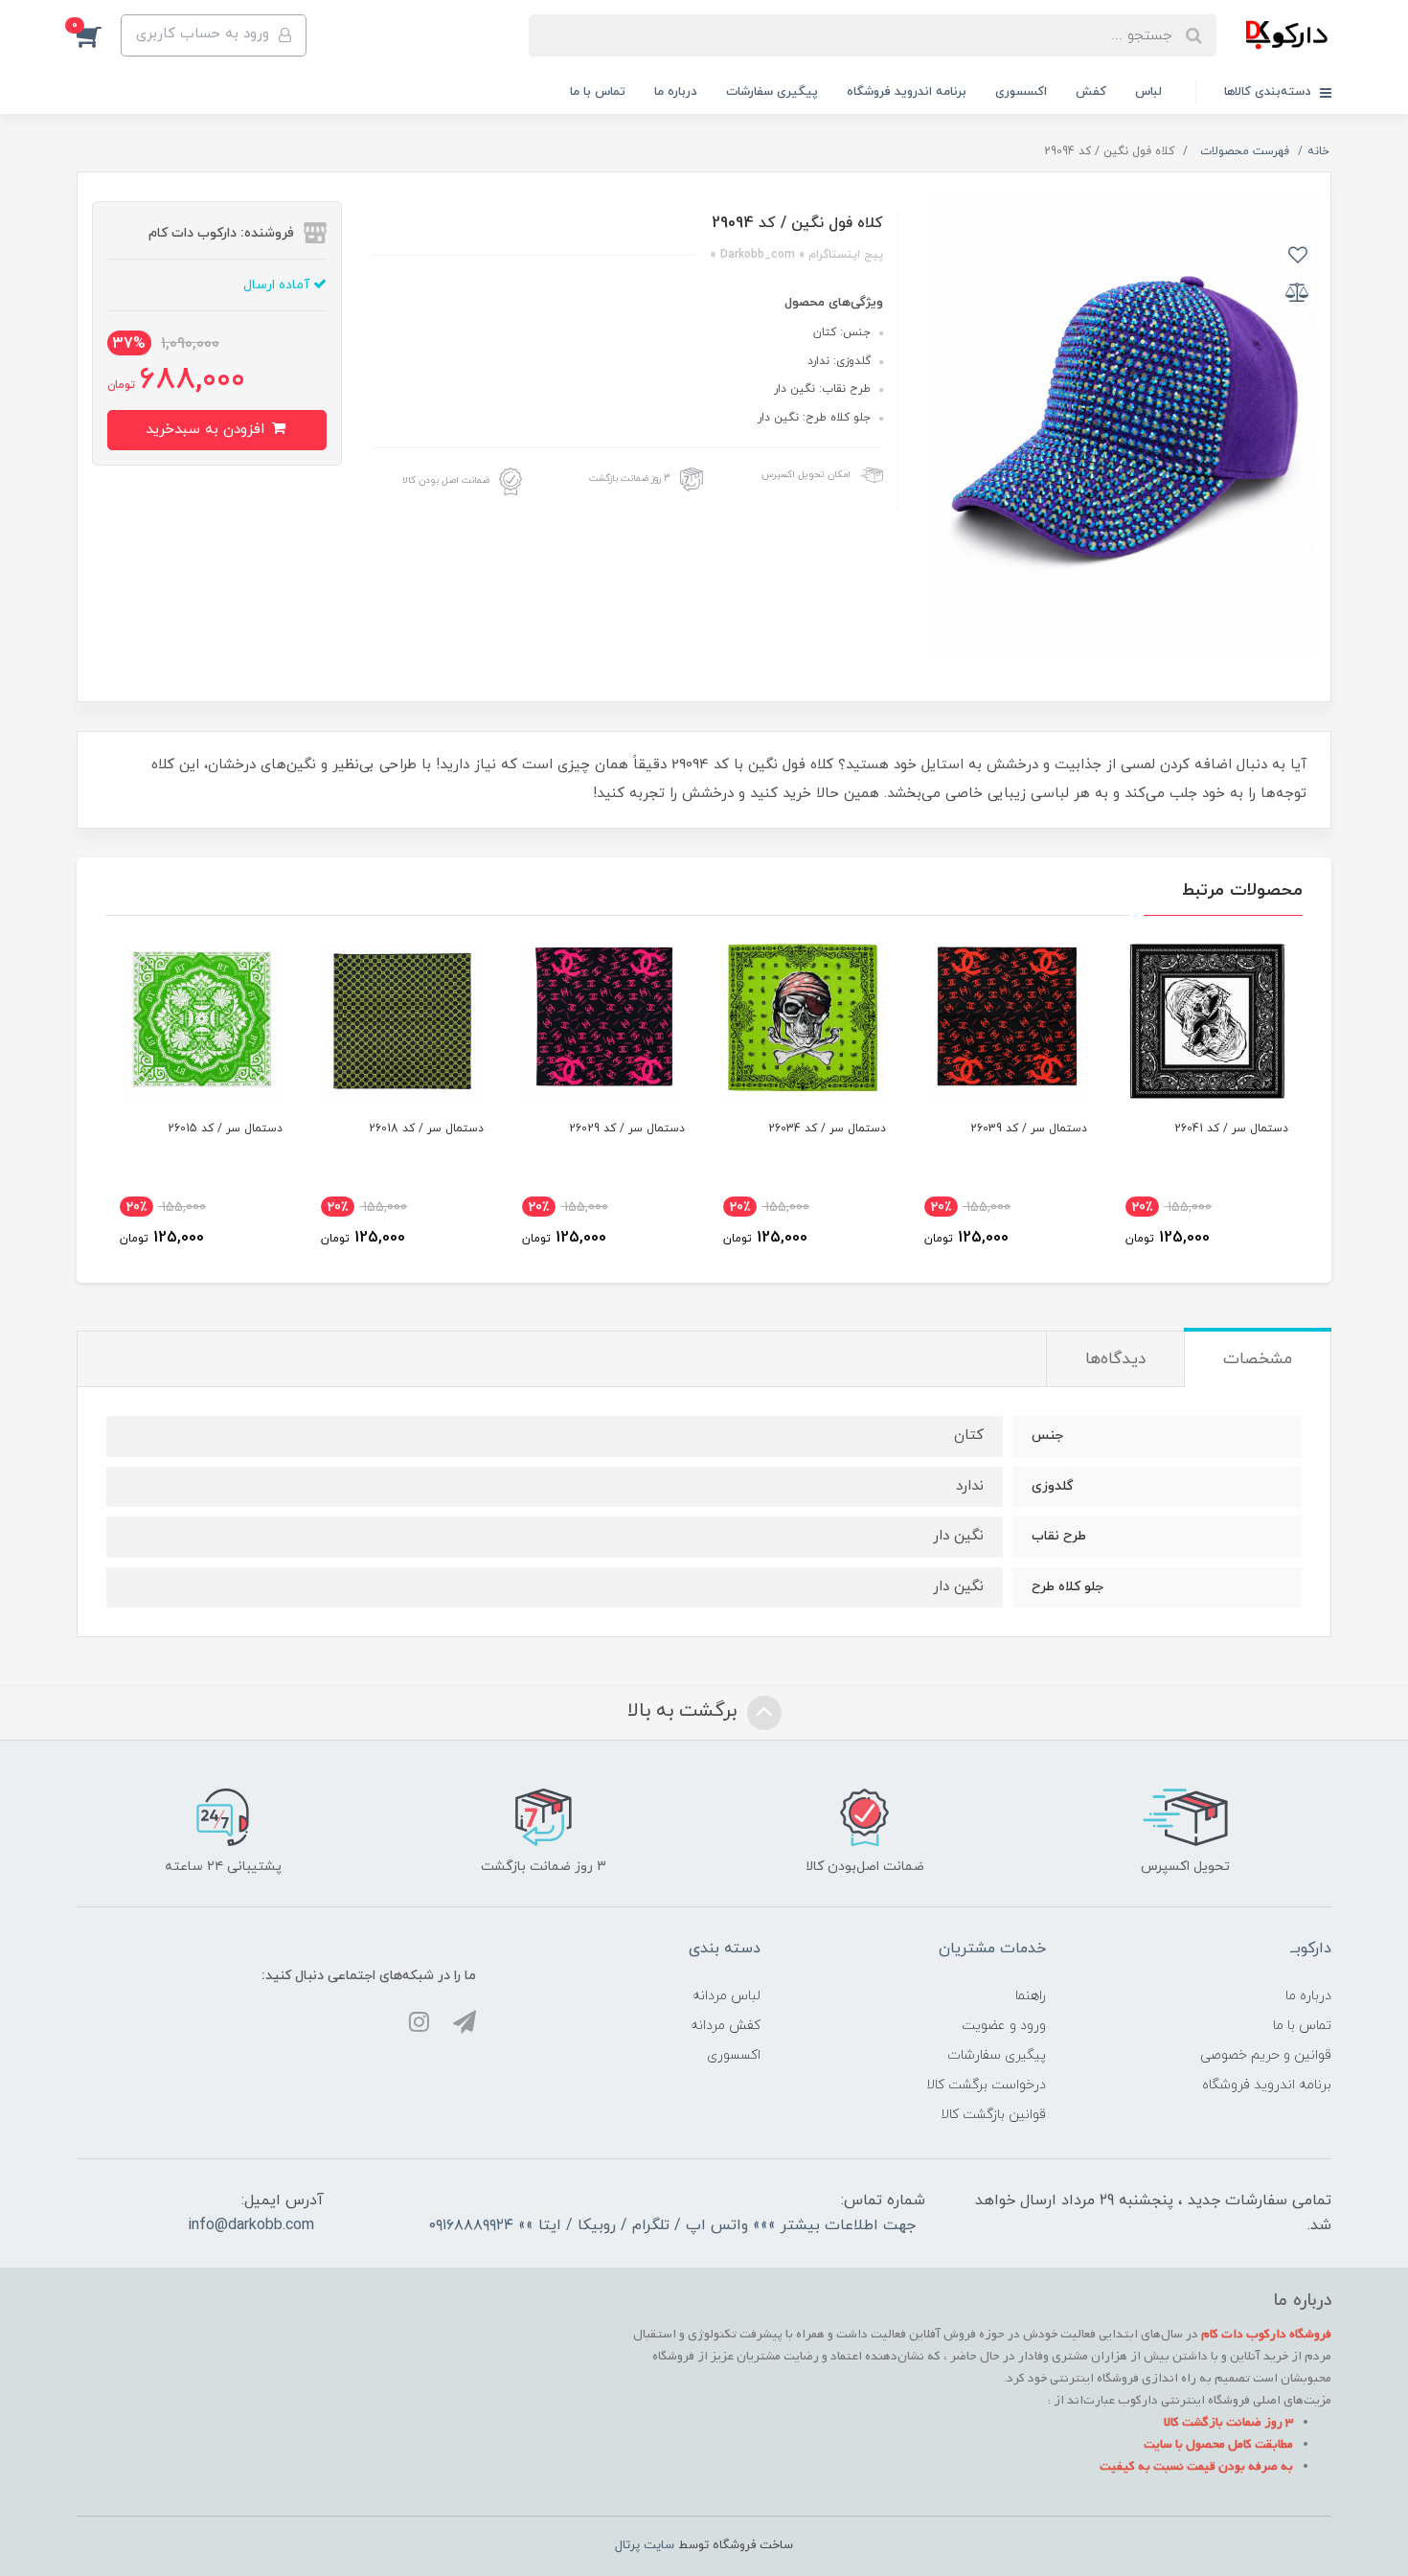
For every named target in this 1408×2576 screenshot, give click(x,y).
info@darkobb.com (251, 2225)
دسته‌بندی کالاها (1270, 92)
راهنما (1031, 1996)
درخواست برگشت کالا (986, 2085)
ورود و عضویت (1004, 2026)
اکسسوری (1021, 92)
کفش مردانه (726, 2026)
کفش (1091, 92)
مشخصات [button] (1258, 1359)
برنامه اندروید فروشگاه (907, 92)
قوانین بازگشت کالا (993, 2115)
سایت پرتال (645, 2545)
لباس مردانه (727, 1996)
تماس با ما (598, 92)
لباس (1148, 92)
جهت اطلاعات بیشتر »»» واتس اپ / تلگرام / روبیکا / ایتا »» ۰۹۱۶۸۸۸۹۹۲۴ (672, 2225)
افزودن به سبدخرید (207, 430)
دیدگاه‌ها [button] (1115, 1359)
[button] (99, 35)
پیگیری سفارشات (772, 92)
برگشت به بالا (685, 1711)
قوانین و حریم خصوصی (1266, 2055)
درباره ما (676, 92)
